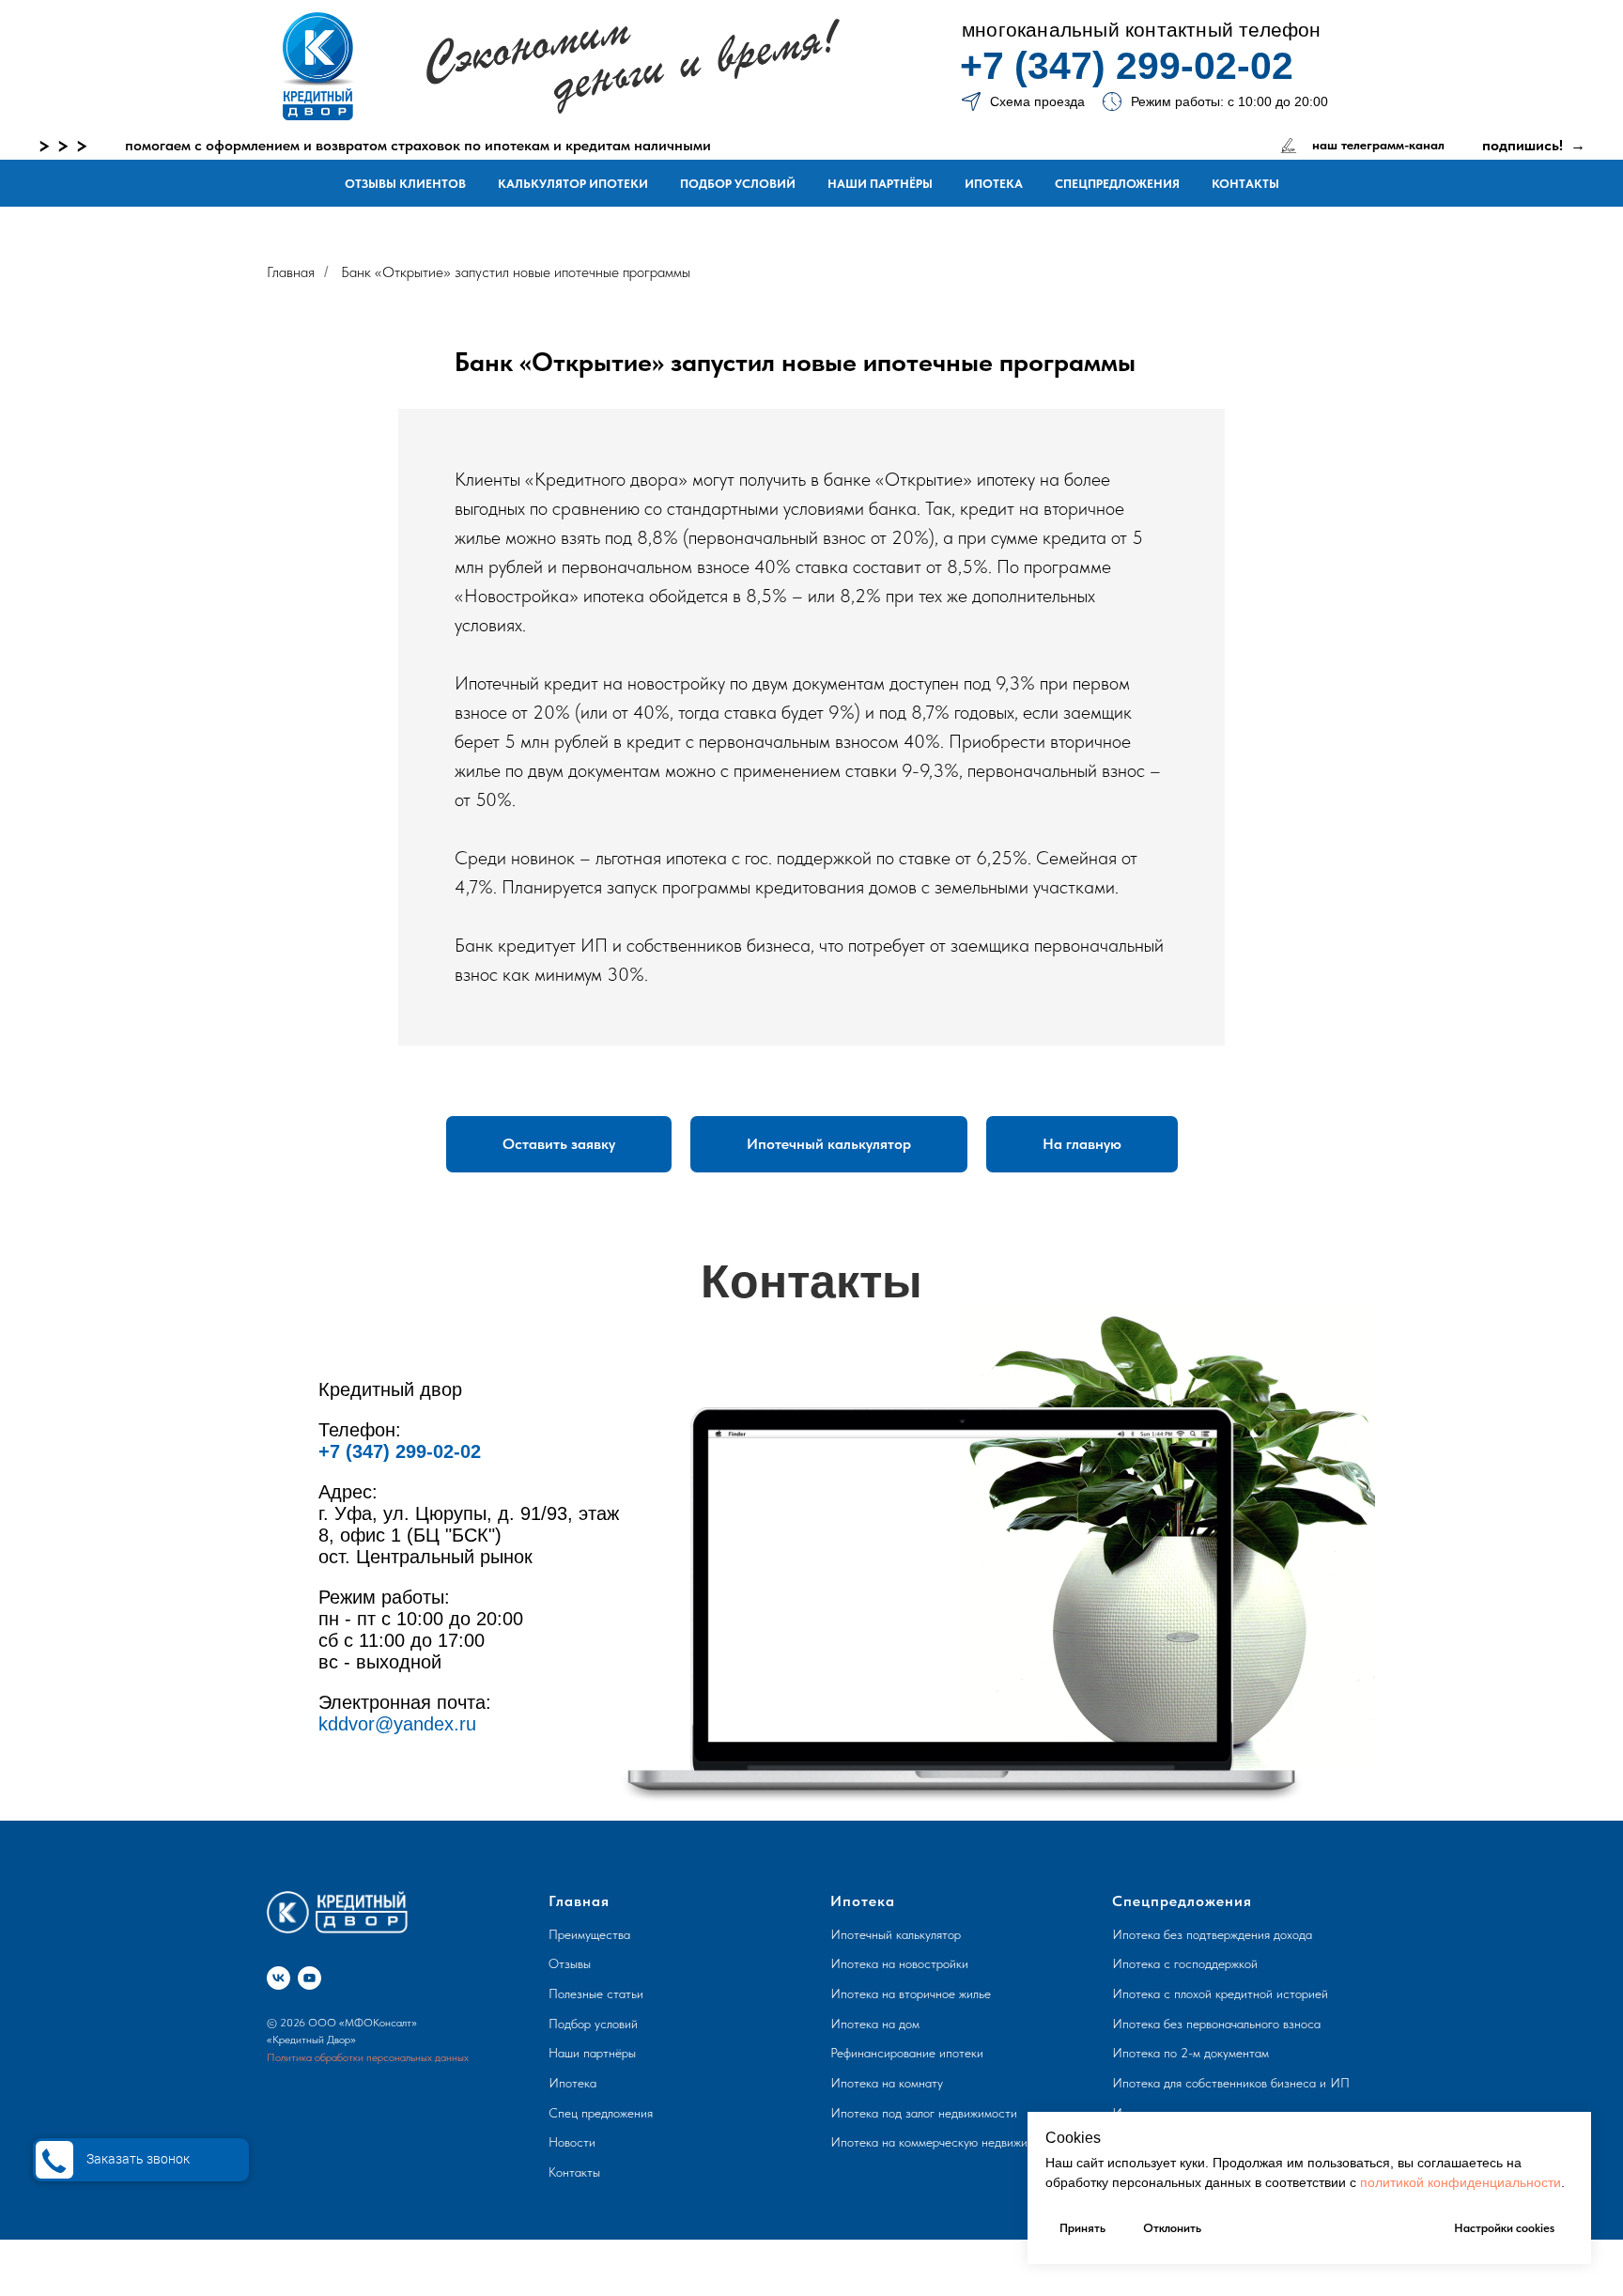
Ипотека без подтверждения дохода (1212, 1934)
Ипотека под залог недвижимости (924, 2113)
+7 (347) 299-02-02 (1127, 66)
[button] (559, 1144)
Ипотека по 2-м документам (1190, 2053)
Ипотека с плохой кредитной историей (1220, 1993)
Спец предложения (601, 2113)
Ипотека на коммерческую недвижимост (942, 2142)
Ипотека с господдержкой (1185, 1963)
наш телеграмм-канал (1378, 145)
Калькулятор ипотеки (573, 184)
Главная (291, 272)
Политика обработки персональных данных (368, 2057)
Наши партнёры (880, 184)
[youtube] (309, 1978)
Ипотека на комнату (887, 2083)
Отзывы (570, 1963)
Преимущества (589, 1934)
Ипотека (994, 184)
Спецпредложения (1117, 184)
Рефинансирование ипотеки (907, 2053)
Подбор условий (738, 184)
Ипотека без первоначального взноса (1216, 2024)
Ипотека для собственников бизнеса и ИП (1231, 2083)
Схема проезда (1037, 101)
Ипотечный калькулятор (896, 1934)
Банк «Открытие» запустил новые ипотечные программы (516, 272)
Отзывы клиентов (405, 184)
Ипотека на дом (875, 2024)
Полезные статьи (596, 1993)
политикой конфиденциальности (1461, 2182)
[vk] (278, 1978)
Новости (572, 2142)
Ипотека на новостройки (899, 1963)
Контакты (1245, 184)
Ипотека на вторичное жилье (911, 1993)
